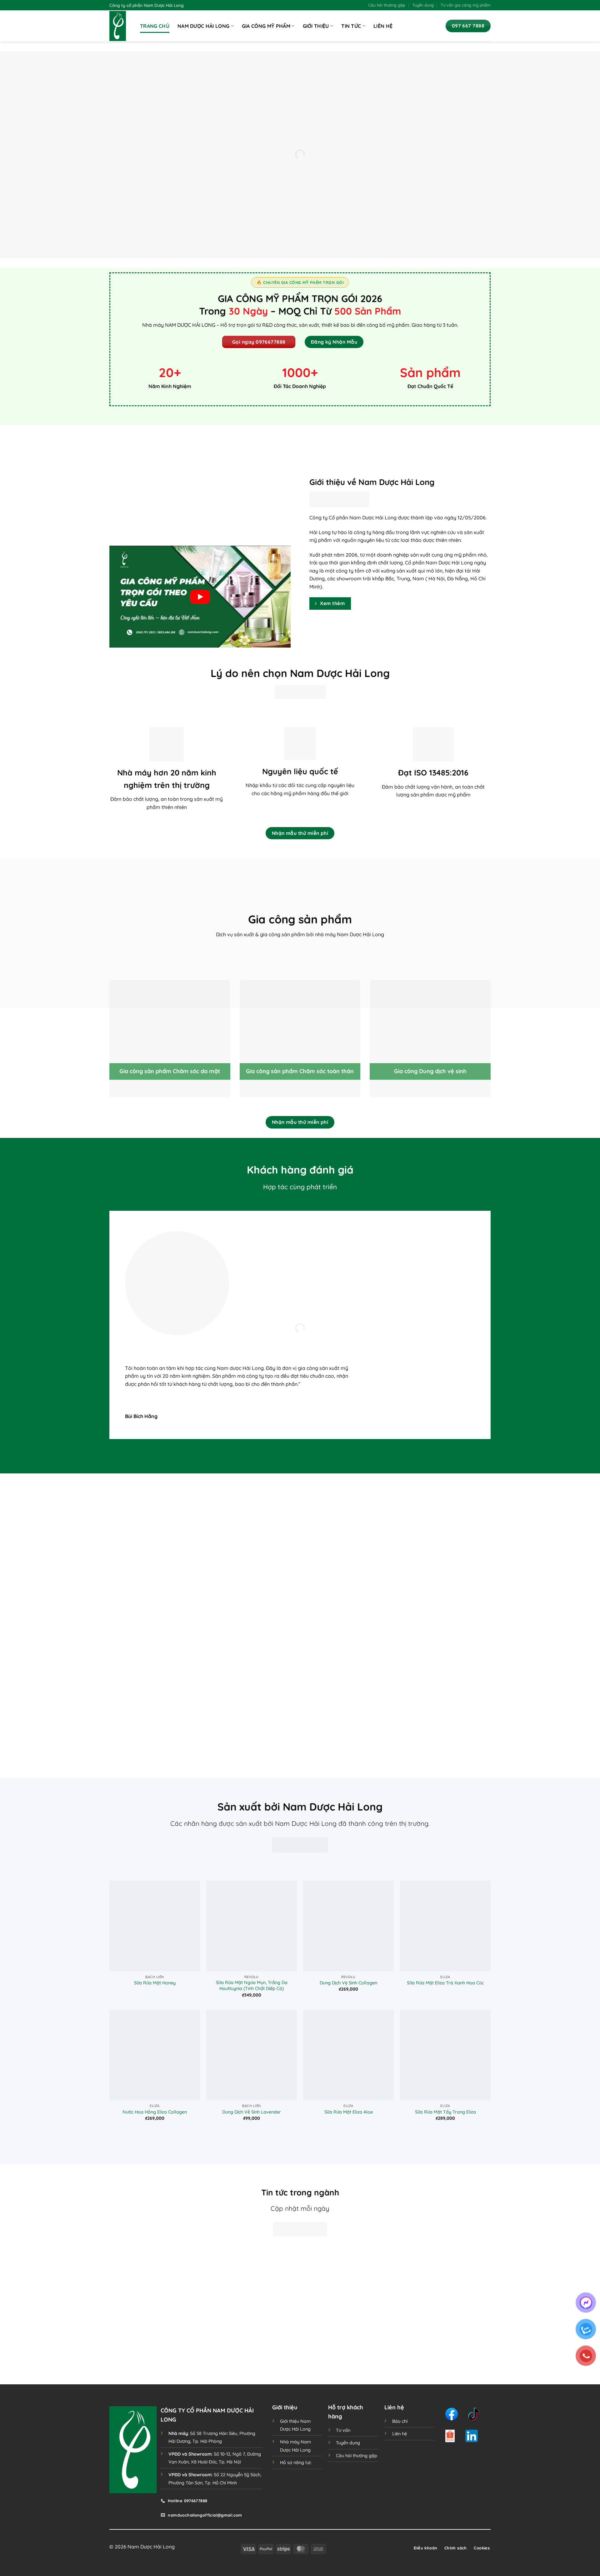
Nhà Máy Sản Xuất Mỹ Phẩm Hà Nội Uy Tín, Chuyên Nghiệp (349, 2316)
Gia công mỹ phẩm (266, 26)
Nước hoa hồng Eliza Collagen (155, 2112)
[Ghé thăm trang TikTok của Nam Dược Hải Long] (474, 2414)
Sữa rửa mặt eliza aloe (349, 2112)
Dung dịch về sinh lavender (252, 2112)
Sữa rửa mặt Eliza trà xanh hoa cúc (445, 1983)
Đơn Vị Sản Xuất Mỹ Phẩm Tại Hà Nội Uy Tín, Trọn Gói (251, 2319)
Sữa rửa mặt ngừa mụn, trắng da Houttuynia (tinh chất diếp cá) (252, 1985)
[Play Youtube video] (200, 597)
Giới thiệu (316, 26)
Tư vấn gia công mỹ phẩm (466, 5)
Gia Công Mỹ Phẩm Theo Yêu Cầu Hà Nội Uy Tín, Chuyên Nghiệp (153, 2316)
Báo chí (400, 2421)
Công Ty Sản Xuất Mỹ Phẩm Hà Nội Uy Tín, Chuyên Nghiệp (446, 2316)
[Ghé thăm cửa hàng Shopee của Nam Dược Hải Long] (450, 2436)
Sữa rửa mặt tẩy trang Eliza (445, 2112)
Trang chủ (155, 26)
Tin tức (351, 26)
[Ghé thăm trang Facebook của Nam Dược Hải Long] (452, 2414)
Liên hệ (383, 26)
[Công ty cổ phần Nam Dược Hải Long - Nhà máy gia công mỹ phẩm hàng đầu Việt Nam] (120, 26)
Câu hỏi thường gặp (387, 5)
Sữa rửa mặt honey (155, 1983)
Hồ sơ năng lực (296, 2462)
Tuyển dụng (423, 5)
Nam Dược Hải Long (203, 26)
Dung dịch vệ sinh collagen (348, 1983)
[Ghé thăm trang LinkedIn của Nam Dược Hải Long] (472, 2436)
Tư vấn (343, 2430)
